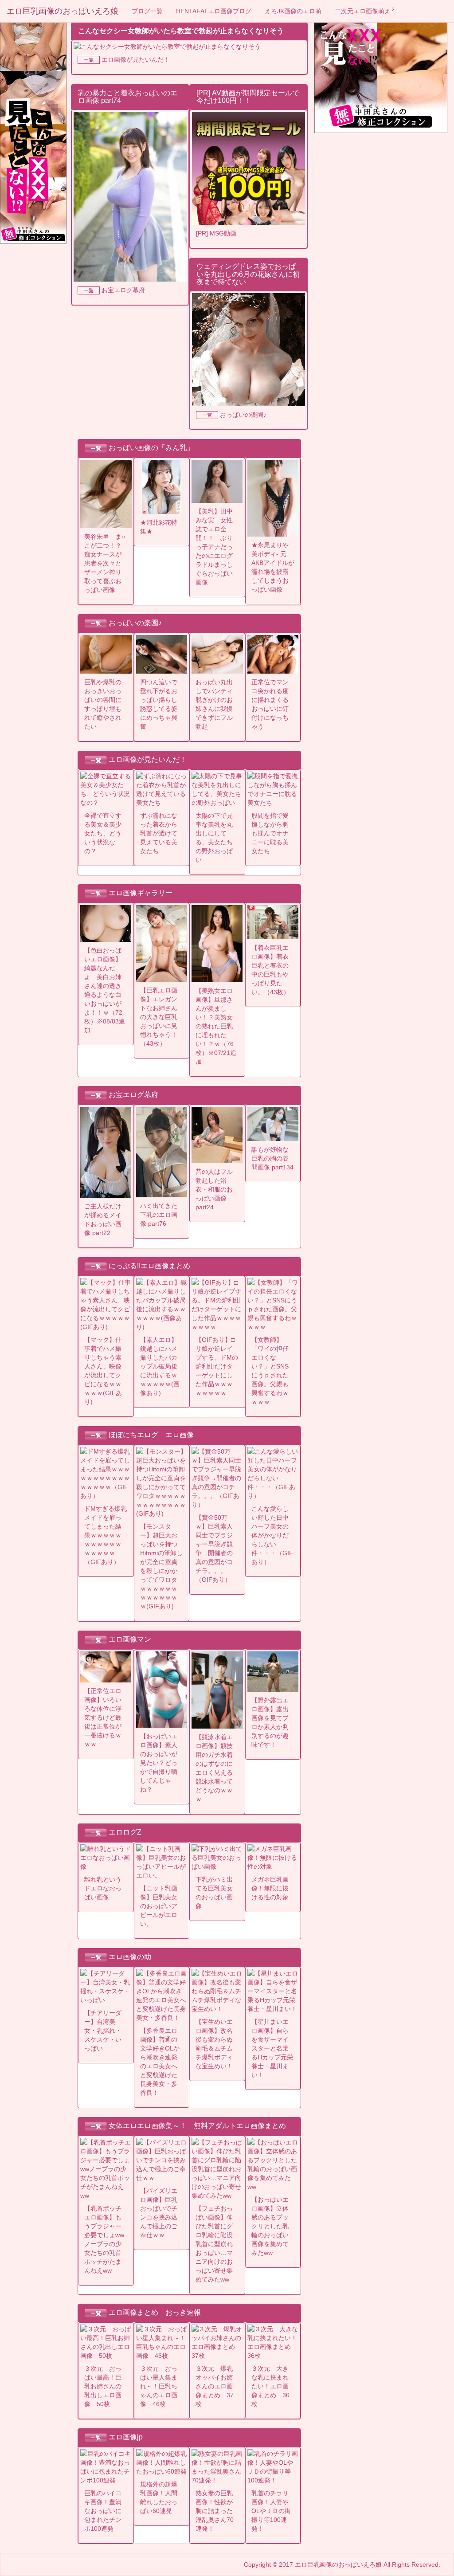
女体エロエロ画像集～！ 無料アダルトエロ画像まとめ (197, 2126)
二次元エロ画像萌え (365, 11)
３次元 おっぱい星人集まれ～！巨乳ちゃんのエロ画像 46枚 (159, 2386)
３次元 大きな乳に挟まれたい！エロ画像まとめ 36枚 (270, 2386)
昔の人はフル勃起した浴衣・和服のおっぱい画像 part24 (214, 1189)
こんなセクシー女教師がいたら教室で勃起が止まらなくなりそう (181, 31)
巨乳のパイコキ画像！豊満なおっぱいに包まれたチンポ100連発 (103, 2511)
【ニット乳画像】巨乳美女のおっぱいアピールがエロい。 (159, 1906)
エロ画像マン (130, 1640)
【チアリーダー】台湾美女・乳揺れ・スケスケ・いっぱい (103, 2031)
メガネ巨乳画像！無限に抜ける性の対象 (270, 1888)
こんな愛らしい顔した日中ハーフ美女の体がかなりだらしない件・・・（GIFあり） (272, 1535)
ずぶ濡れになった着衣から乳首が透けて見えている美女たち (159, 833)
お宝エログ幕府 (123, 290)
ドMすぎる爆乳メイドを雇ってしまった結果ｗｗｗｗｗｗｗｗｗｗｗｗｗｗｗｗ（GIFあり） (106, 1535)
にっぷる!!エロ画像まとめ (149, 1266)
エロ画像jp (126, 2437)
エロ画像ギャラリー (141, 893)
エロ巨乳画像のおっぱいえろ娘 (63, 11)
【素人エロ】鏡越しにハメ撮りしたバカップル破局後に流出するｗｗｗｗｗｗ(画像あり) (160, 1366)
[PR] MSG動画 (216, 233)
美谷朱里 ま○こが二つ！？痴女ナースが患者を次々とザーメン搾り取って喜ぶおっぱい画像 (105, 563)
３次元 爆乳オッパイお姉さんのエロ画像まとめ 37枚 (215, 2386)
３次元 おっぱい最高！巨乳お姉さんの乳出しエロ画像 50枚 (103, 2386)
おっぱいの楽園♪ (243, 415)
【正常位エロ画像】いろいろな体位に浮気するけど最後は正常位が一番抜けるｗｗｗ (103, 1717)
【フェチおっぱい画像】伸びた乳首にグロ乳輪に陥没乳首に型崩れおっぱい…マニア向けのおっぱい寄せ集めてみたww (214, 2244)
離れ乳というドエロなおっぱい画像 (103, 1888)
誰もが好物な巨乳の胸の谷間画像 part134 (272, 1158)
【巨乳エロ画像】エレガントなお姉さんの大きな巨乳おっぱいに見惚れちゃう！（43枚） (159, 1017)
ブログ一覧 (147, 11)
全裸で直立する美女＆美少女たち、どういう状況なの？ (103, 833)
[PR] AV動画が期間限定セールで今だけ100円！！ (248, 97)
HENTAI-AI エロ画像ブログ (214, 11)
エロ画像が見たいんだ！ (136, 59)
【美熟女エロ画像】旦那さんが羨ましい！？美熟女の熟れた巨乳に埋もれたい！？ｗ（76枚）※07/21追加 (216, 1026)
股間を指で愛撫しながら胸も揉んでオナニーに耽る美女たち (270, 833)
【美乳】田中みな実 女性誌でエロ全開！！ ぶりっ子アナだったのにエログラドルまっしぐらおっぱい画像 (214, 547)
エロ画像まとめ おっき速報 (155, 2312)
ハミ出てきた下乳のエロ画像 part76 (159, 1215)
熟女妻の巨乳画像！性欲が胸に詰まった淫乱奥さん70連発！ (215, 2511)
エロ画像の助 (130, 1957)
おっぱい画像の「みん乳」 (151, 448)
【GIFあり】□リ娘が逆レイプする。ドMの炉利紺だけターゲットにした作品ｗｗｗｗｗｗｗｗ (217, 1366)
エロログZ (125, 1832)
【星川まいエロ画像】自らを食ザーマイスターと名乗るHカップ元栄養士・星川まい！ (272, 2048)
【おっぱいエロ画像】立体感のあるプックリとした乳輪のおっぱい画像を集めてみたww (270, 2226)
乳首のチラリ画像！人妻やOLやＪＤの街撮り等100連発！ (271, 2511)
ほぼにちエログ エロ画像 (151, 1435)
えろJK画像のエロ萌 (293, 11)
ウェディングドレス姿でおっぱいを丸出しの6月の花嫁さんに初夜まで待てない (248, 274)
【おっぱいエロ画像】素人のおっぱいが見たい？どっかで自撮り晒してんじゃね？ (159, 1763)
